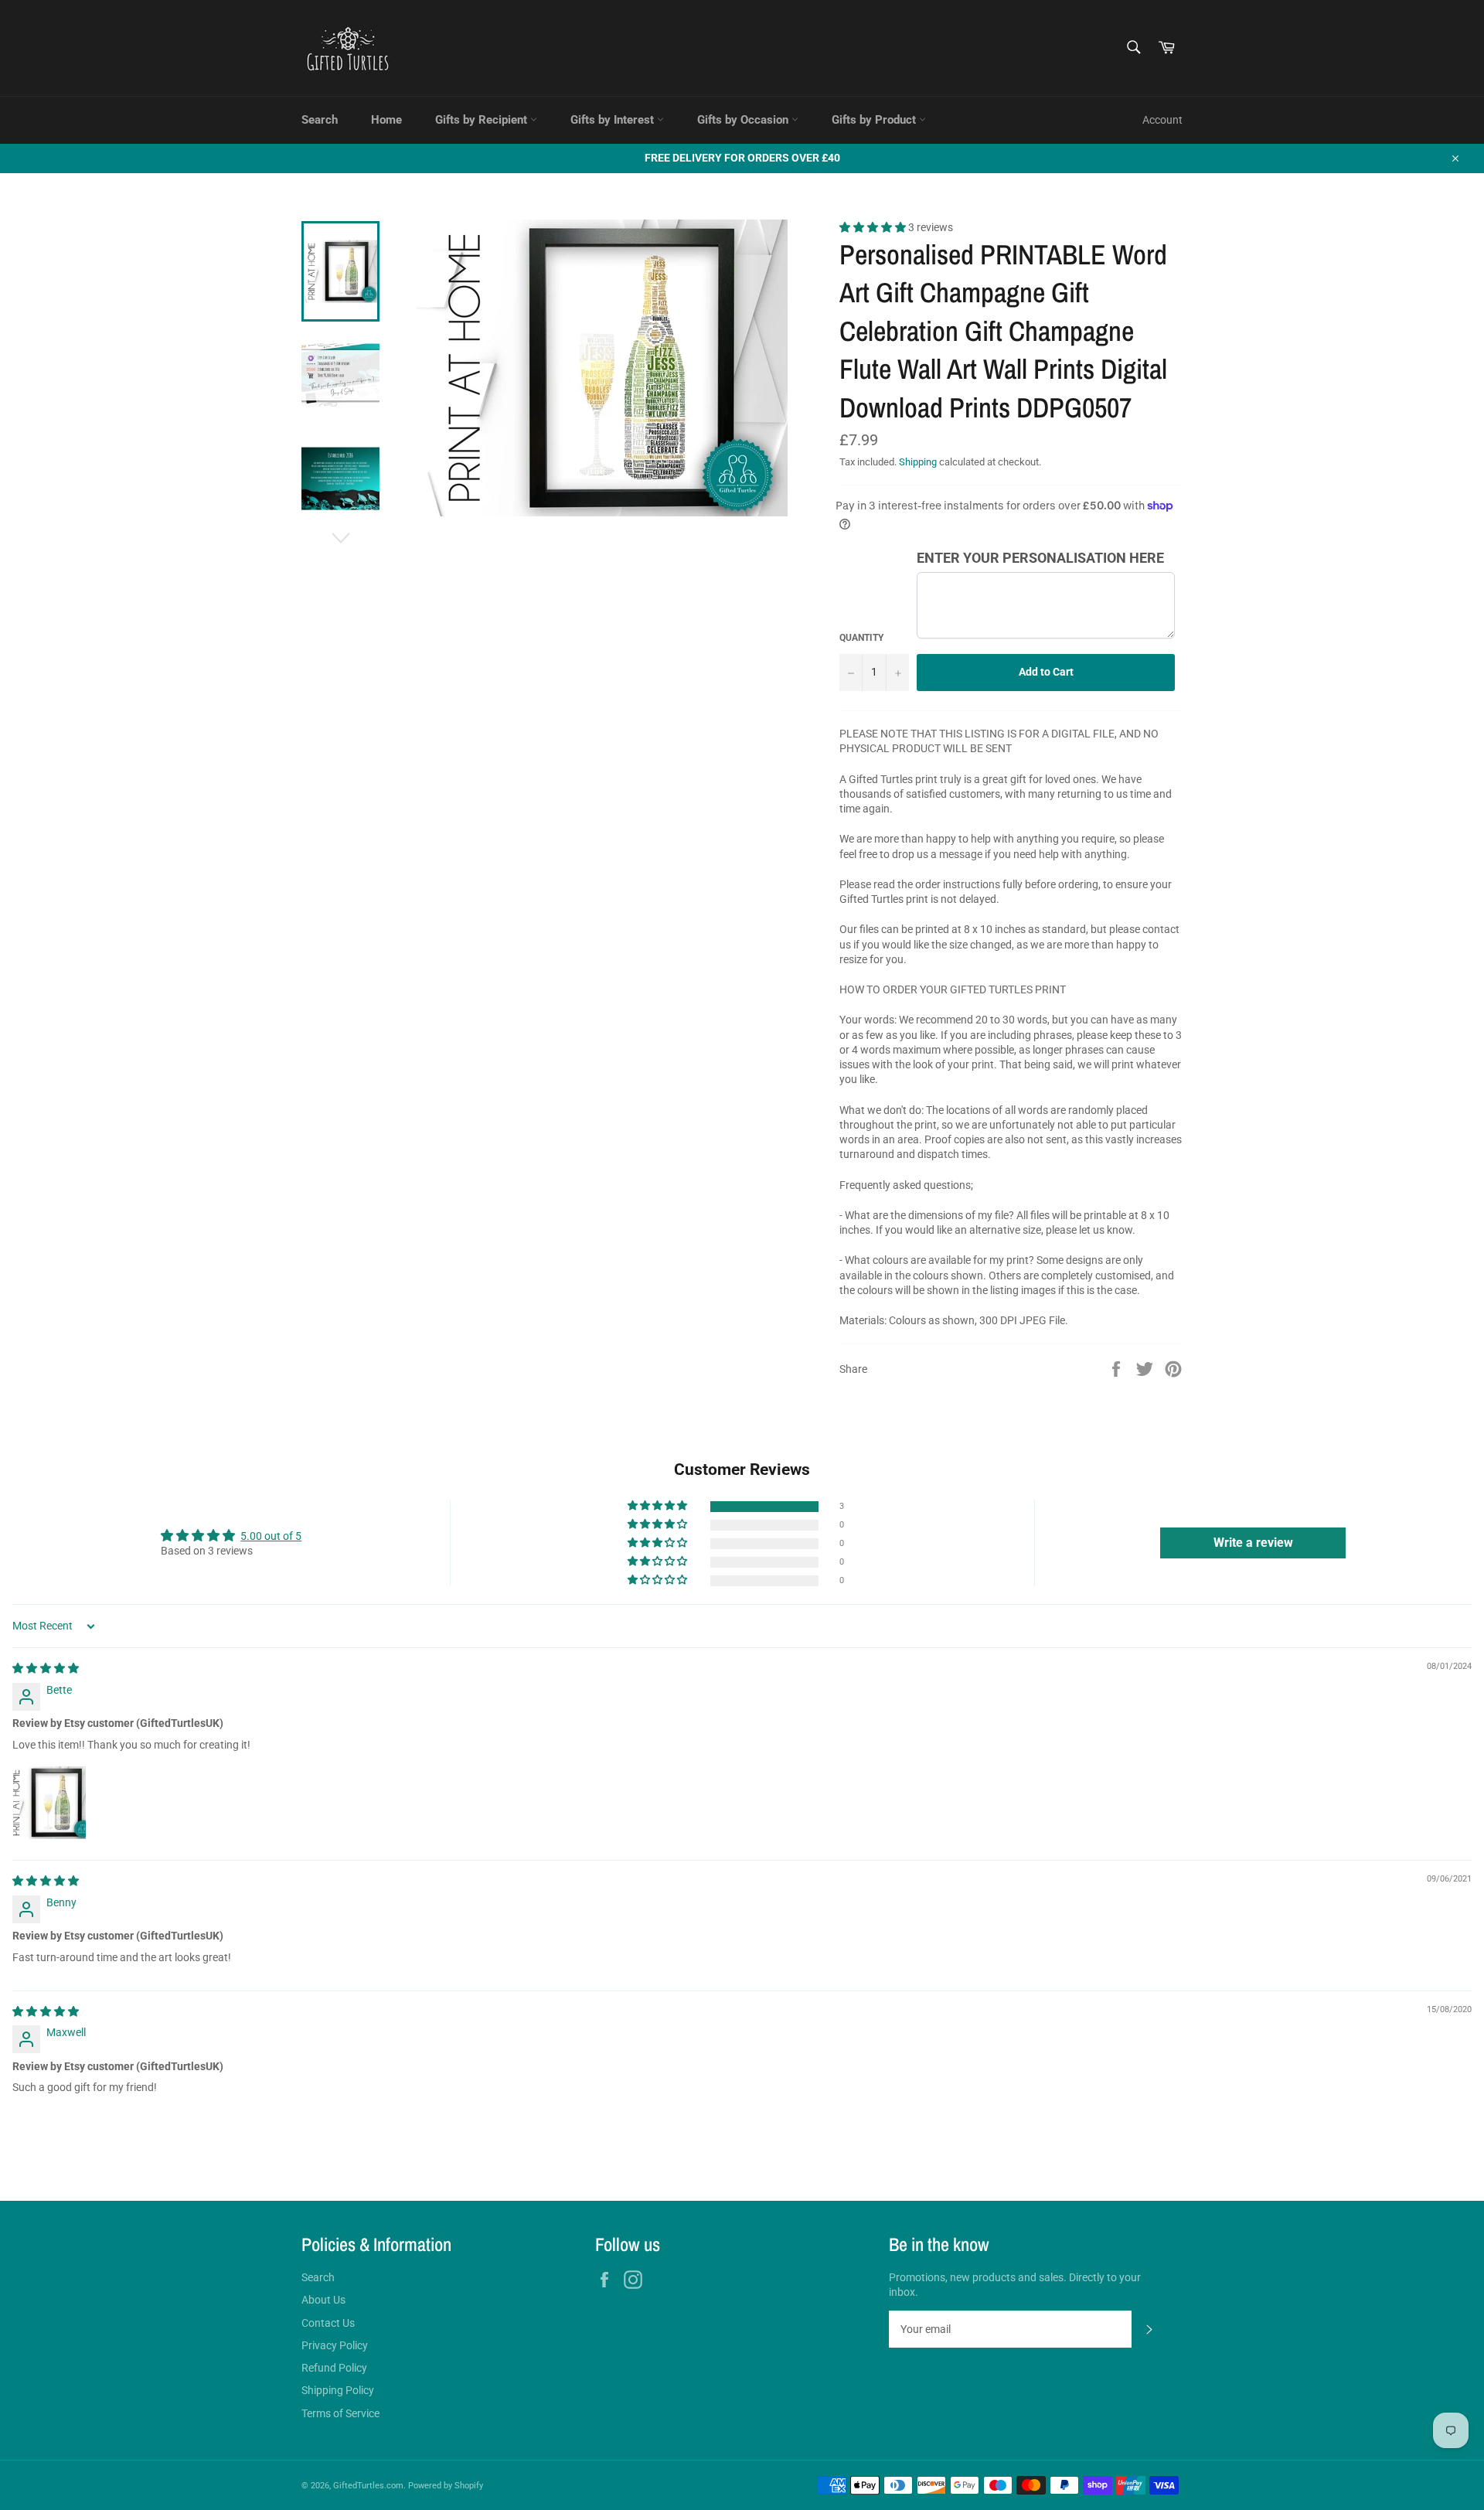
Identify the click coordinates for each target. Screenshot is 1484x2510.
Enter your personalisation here (1040, 558)
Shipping (918, 462)
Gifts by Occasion (744, 120)
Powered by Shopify (446, 2486)
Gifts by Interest (614, 120)
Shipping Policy (338, 2390)
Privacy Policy (335, 2345)
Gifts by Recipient (483, 120)
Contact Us (328, 2323)
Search (320, 120)
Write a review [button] (1253, 1543)
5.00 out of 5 (271, 1536)
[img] (46, 1668)
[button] (874, 227)
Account (1162, 120)
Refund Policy (334, 2368)
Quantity (861, 638)
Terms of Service (340, 2413)
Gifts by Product (875, 120)
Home (386, 120)
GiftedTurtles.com (368, 2486)
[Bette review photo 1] (49, 1803)
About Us (323, 2300)
